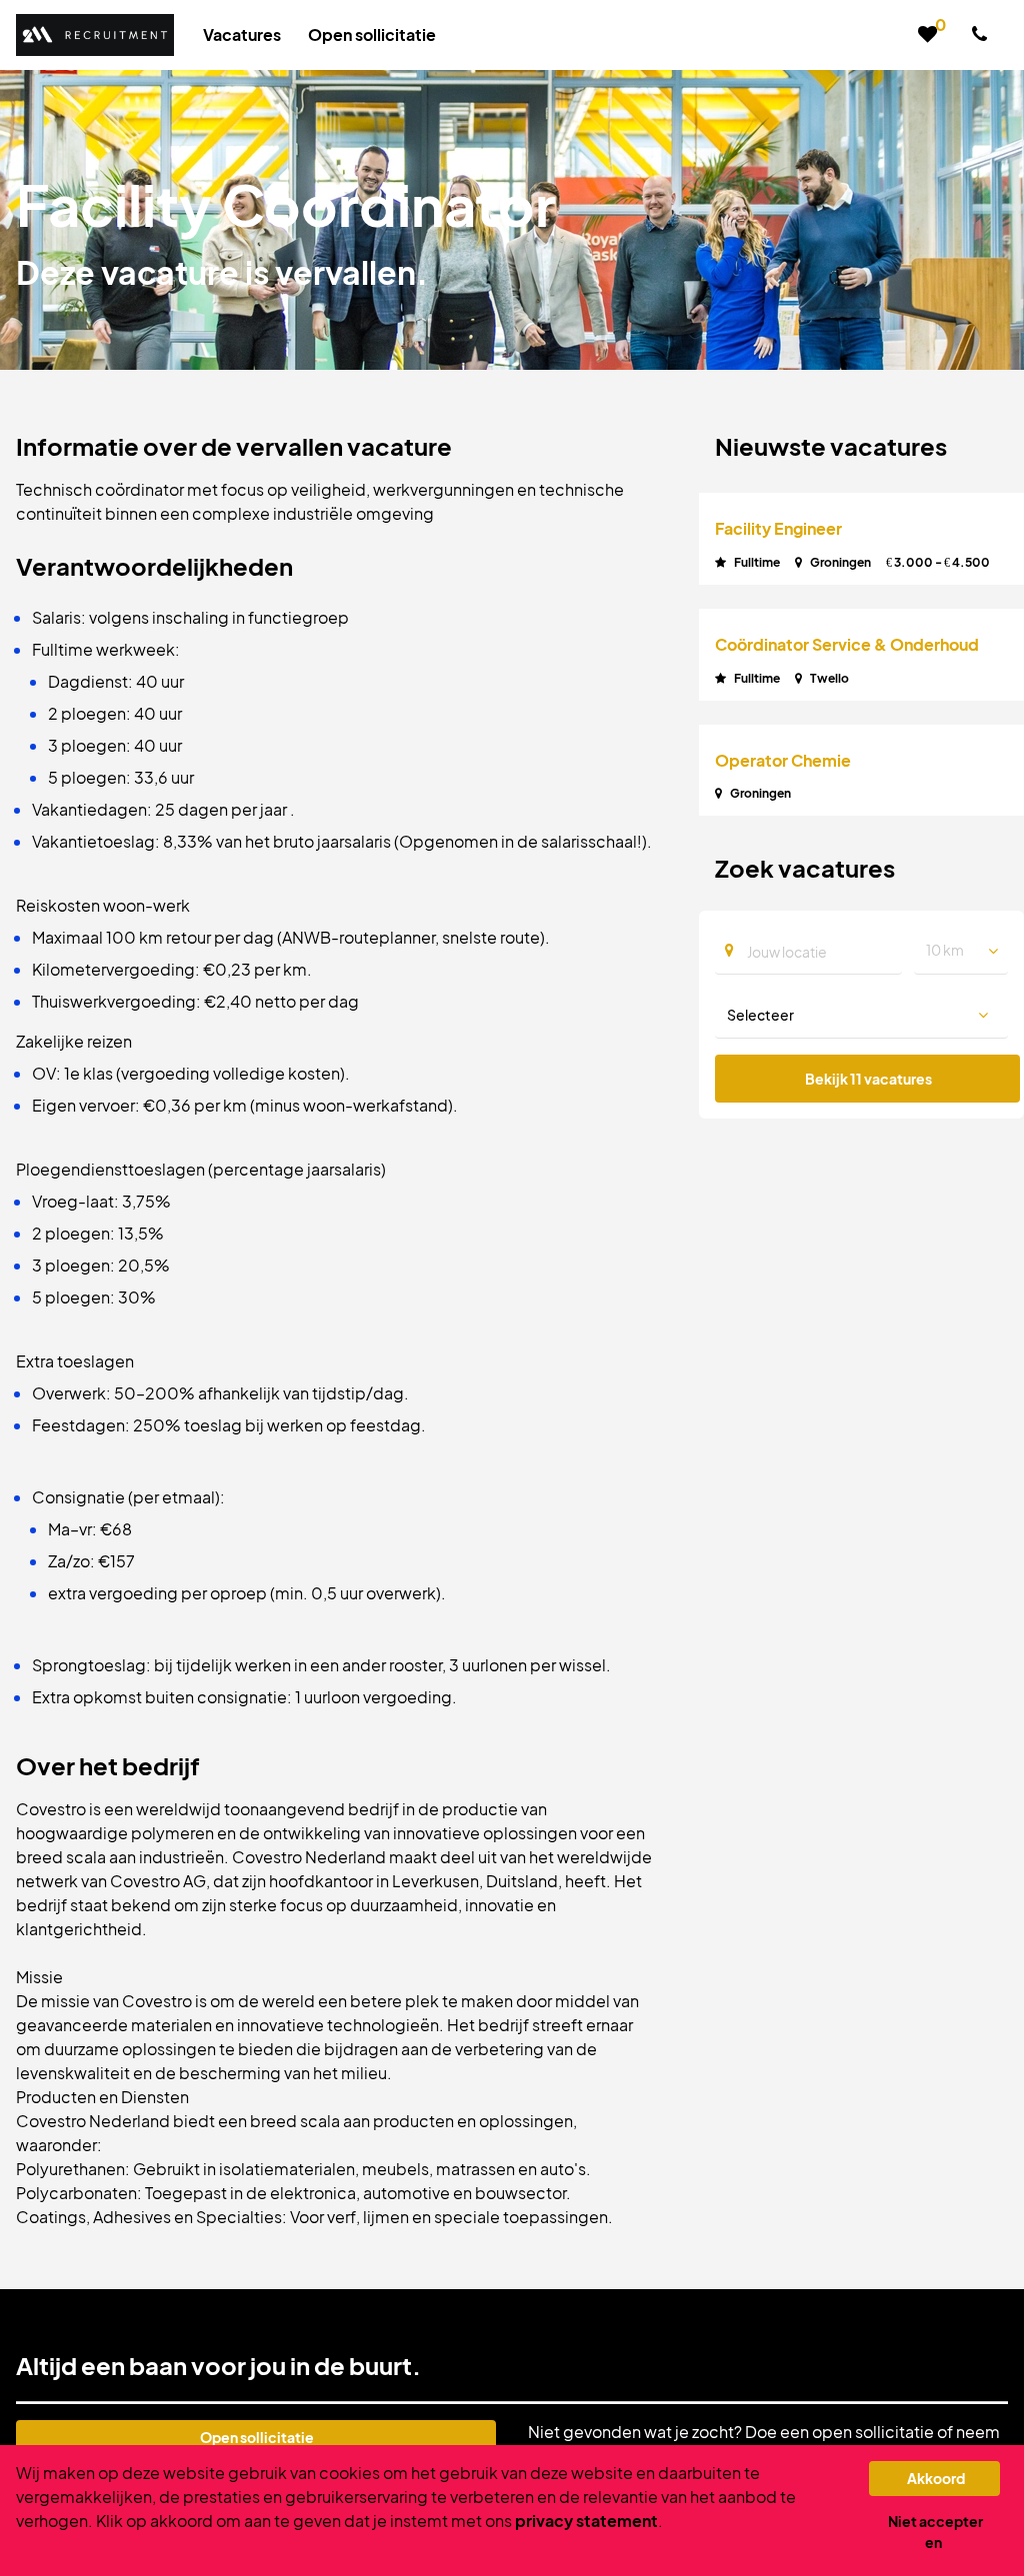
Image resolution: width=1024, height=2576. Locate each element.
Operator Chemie (783, 760)
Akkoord (936, 2478)
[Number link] (983, 35)
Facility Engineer (778, 528)
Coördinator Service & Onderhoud (847, 644)
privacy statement (586, 2521)
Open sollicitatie (257, 2437)
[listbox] (961, 951)
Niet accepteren (935, 2532)
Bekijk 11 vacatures (868, 1079)
